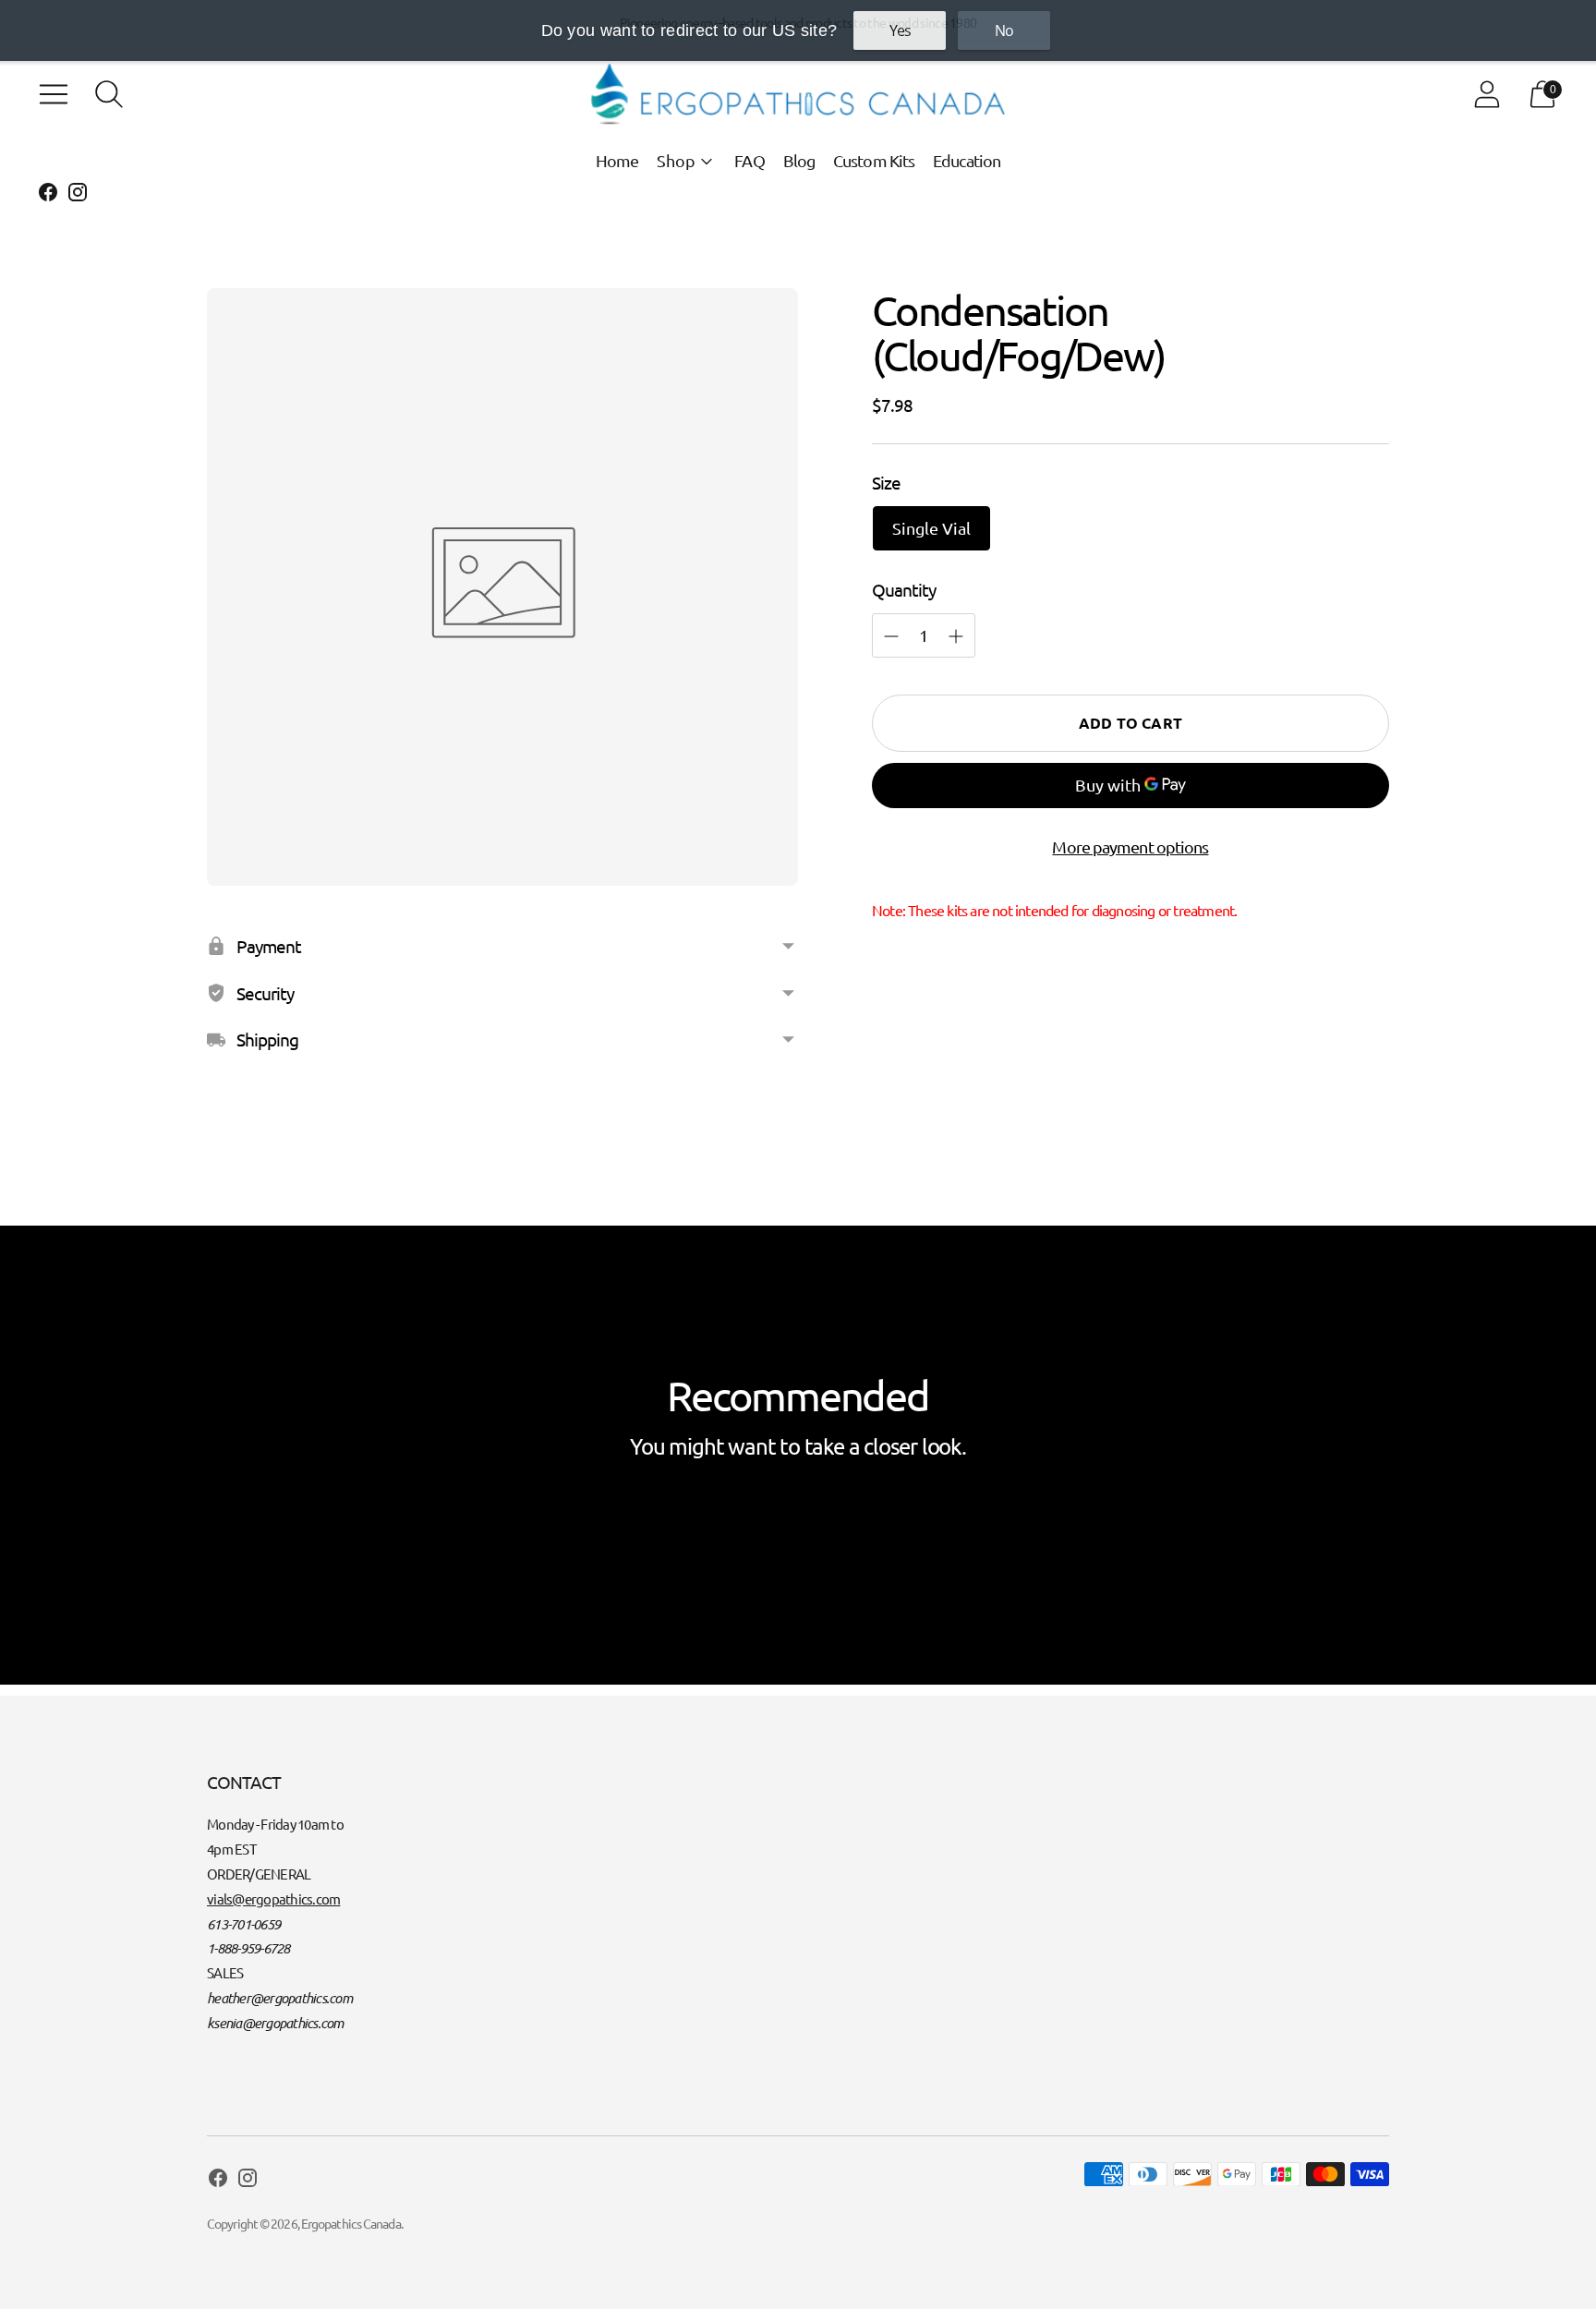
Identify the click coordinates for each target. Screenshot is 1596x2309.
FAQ (749, 160)
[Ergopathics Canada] (798, 94)
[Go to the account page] (1487, 94)
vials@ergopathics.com (273, 1898)
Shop (676, 160)
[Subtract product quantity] (956, 636)
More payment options (1130, 846)
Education (967, 160)
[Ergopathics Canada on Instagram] (78, 195)
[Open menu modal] (54, 94)
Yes (900, 30)
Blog (799, 160)
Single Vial (931, 528)
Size (886, 482)
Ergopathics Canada (351, 2223)
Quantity (904, 589)
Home (617, 160)
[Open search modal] (109, 94)
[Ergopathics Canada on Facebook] (48, 195)
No (1004, 30)
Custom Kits (874, 160)
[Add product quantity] (891, 636)
